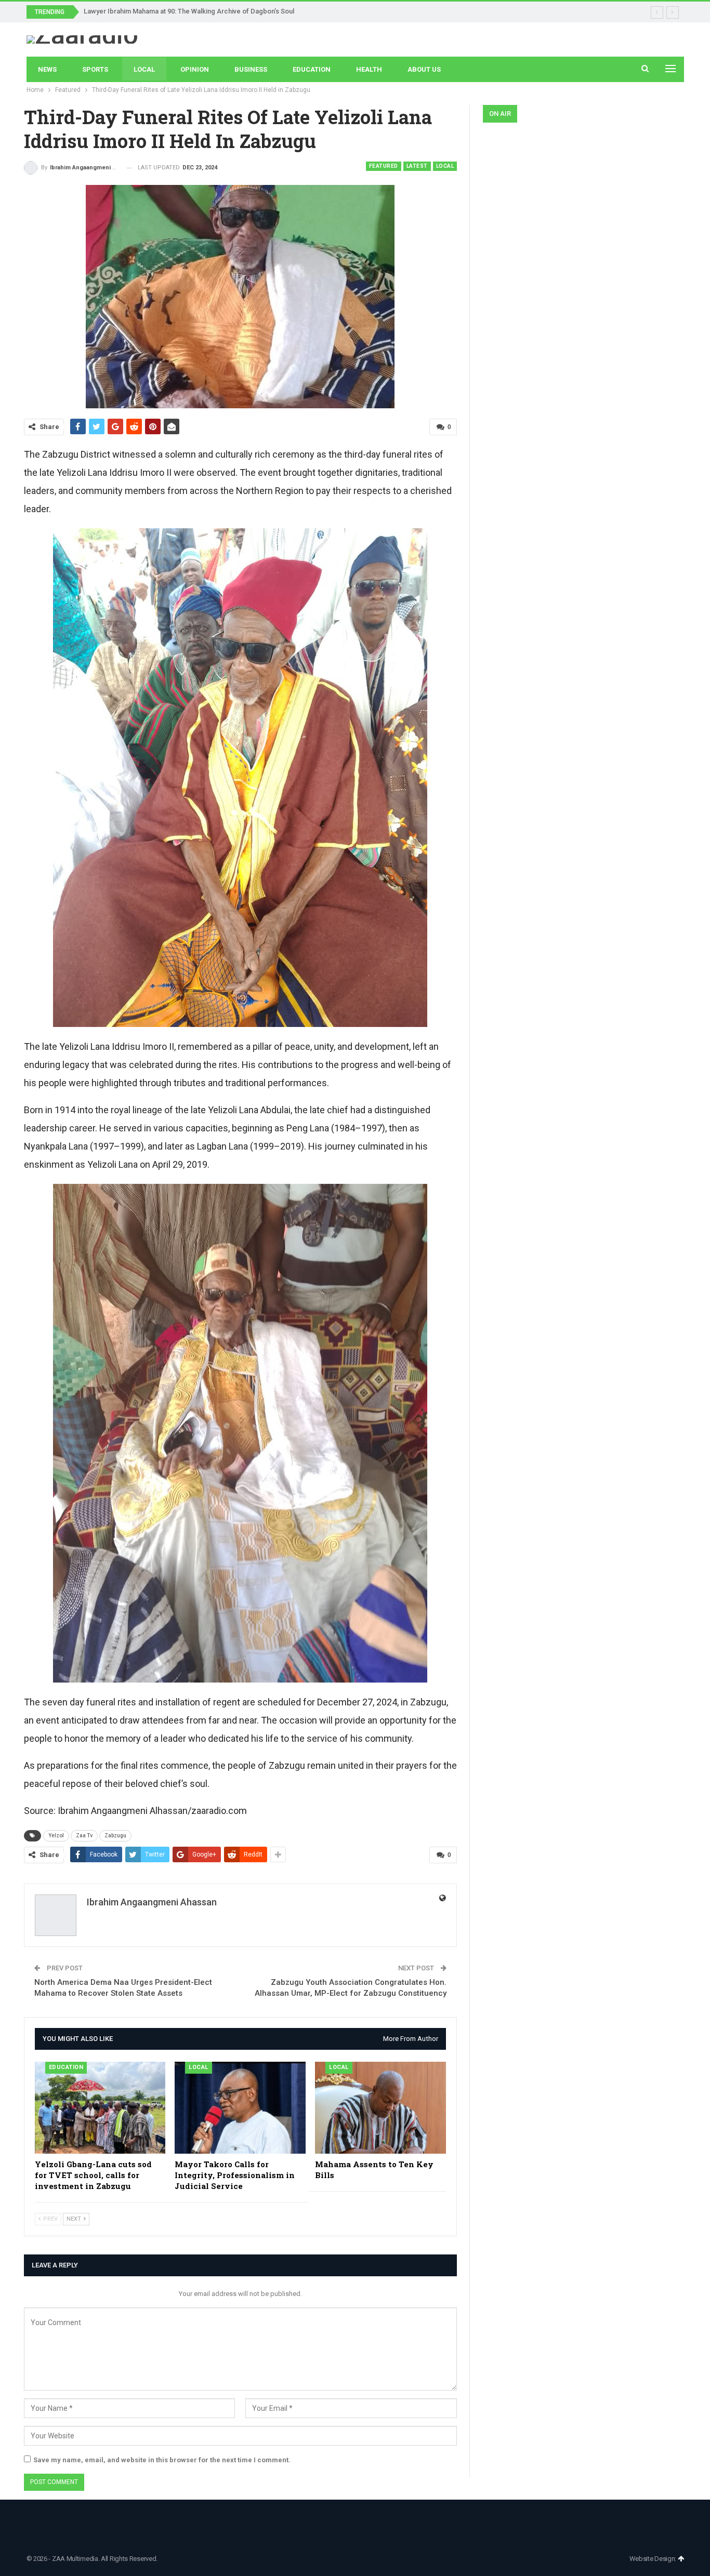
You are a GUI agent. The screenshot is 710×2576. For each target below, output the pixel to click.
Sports (95, 69)
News (47, 69)
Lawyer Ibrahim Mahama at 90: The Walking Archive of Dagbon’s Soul (189, 11)
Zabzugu (115, 1836)
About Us (424, 69)
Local (144, 69)
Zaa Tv (84, 1836)
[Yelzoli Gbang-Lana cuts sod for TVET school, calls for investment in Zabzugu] (100, 2107)
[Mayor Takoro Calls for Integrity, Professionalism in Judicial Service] (240, 2107)
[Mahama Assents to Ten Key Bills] (380, 2107)
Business (251, 69)
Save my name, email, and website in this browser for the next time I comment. (162, 2460)
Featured (384, 166)
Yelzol (56, 1836)
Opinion (195, 69)
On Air (500, 114)
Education (312, 69)
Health (369, 69)
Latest (417, 166)
